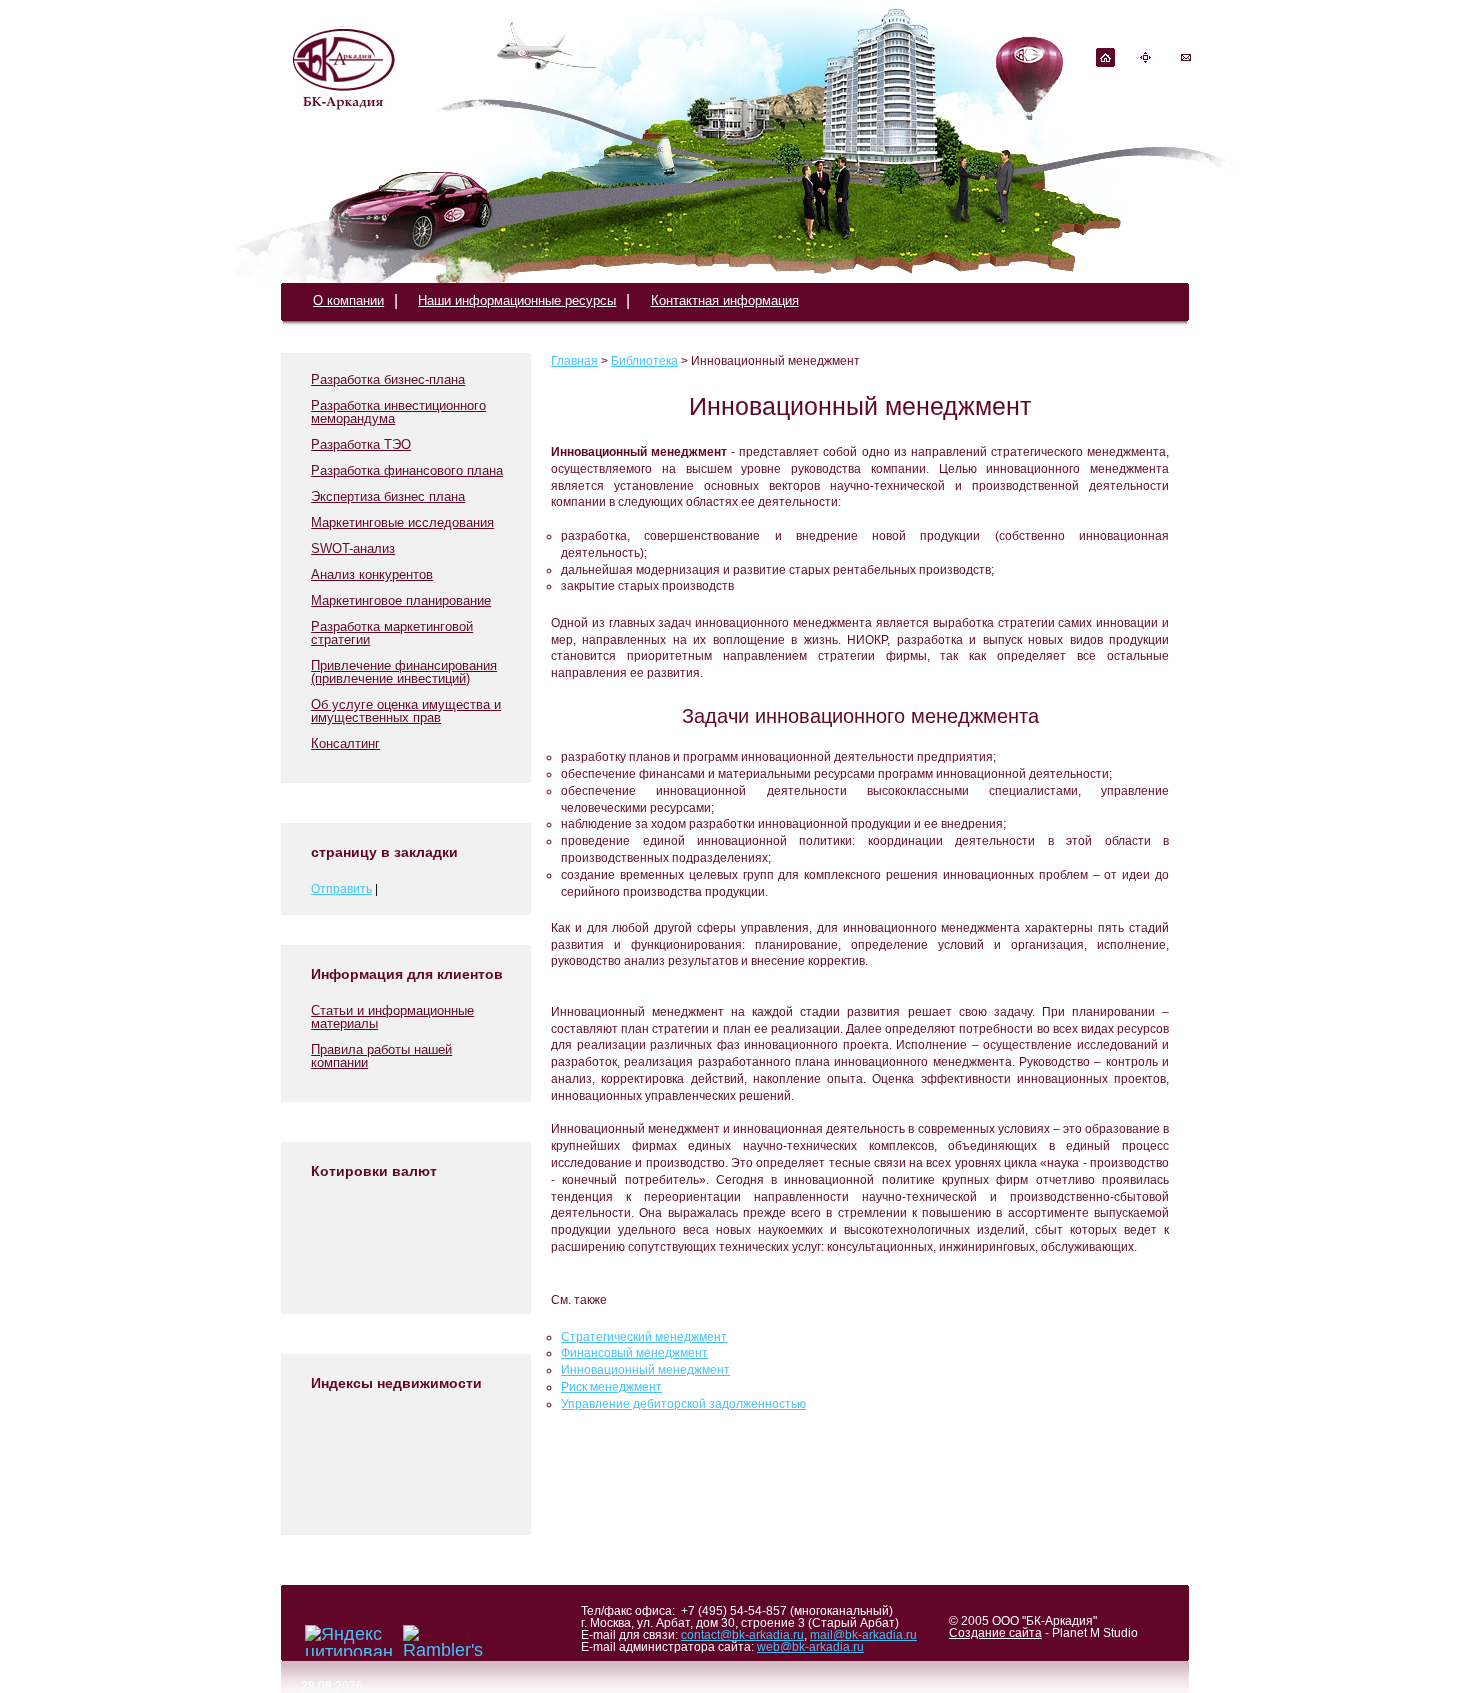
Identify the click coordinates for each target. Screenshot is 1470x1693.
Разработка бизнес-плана (388, 379)
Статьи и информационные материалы (392, 1017)
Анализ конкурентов (372, 574)
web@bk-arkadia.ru (810, 1647)
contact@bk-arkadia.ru (742, 1635)
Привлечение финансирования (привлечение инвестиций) (404, 672)
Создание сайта (995, 1633)
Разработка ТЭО (361, 444)
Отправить (341, 889)
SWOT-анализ (353, 548)
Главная (574, 361)
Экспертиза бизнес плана (388, 496)
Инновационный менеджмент (645, 1370)
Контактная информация (725, 300)
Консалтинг (345, 743)
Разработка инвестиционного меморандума (398, 412)
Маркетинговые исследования (402, 522)
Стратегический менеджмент (644, 1337)
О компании (348, 300)
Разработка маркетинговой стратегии (392, 633)
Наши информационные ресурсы (517, 300)
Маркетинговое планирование (401, 600)
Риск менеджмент (611, 1387)
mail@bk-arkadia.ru (863, 1635)
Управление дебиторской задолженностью (683, 1404)
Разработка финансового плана (407, 470)
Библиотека (644, 361)
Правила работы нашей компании (381, 1056)
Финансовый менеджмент (634, 1353)
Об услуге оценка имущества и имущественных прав (406, 711)
